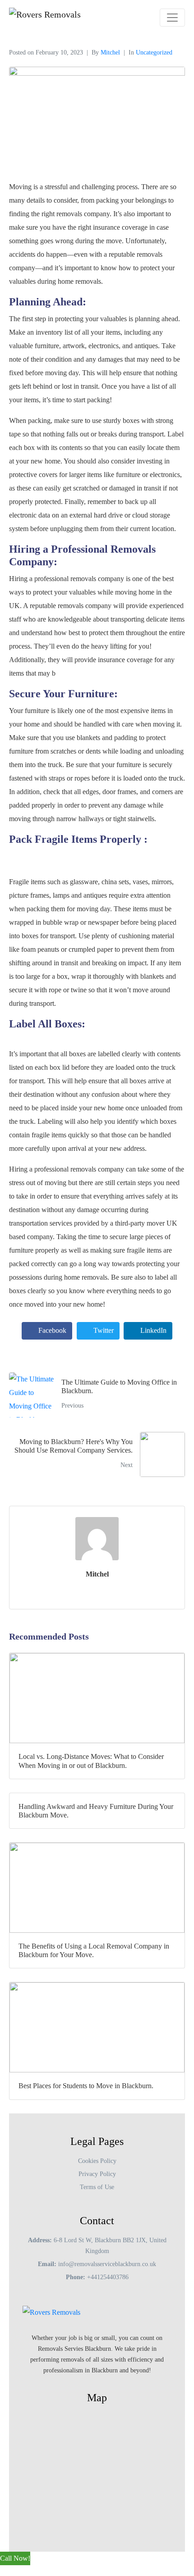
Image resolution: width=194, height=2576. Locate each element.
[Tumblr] (105, 2389)
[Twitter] (89, 2389)
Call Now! (15, 2558)
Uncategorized (154, 52)
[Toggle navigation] (172, 18)
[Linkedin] (121, 2389)
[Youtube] (73, 2389)
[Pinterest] (138, 2389)
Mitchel (110, 52)
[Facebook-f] (56, 2389)
